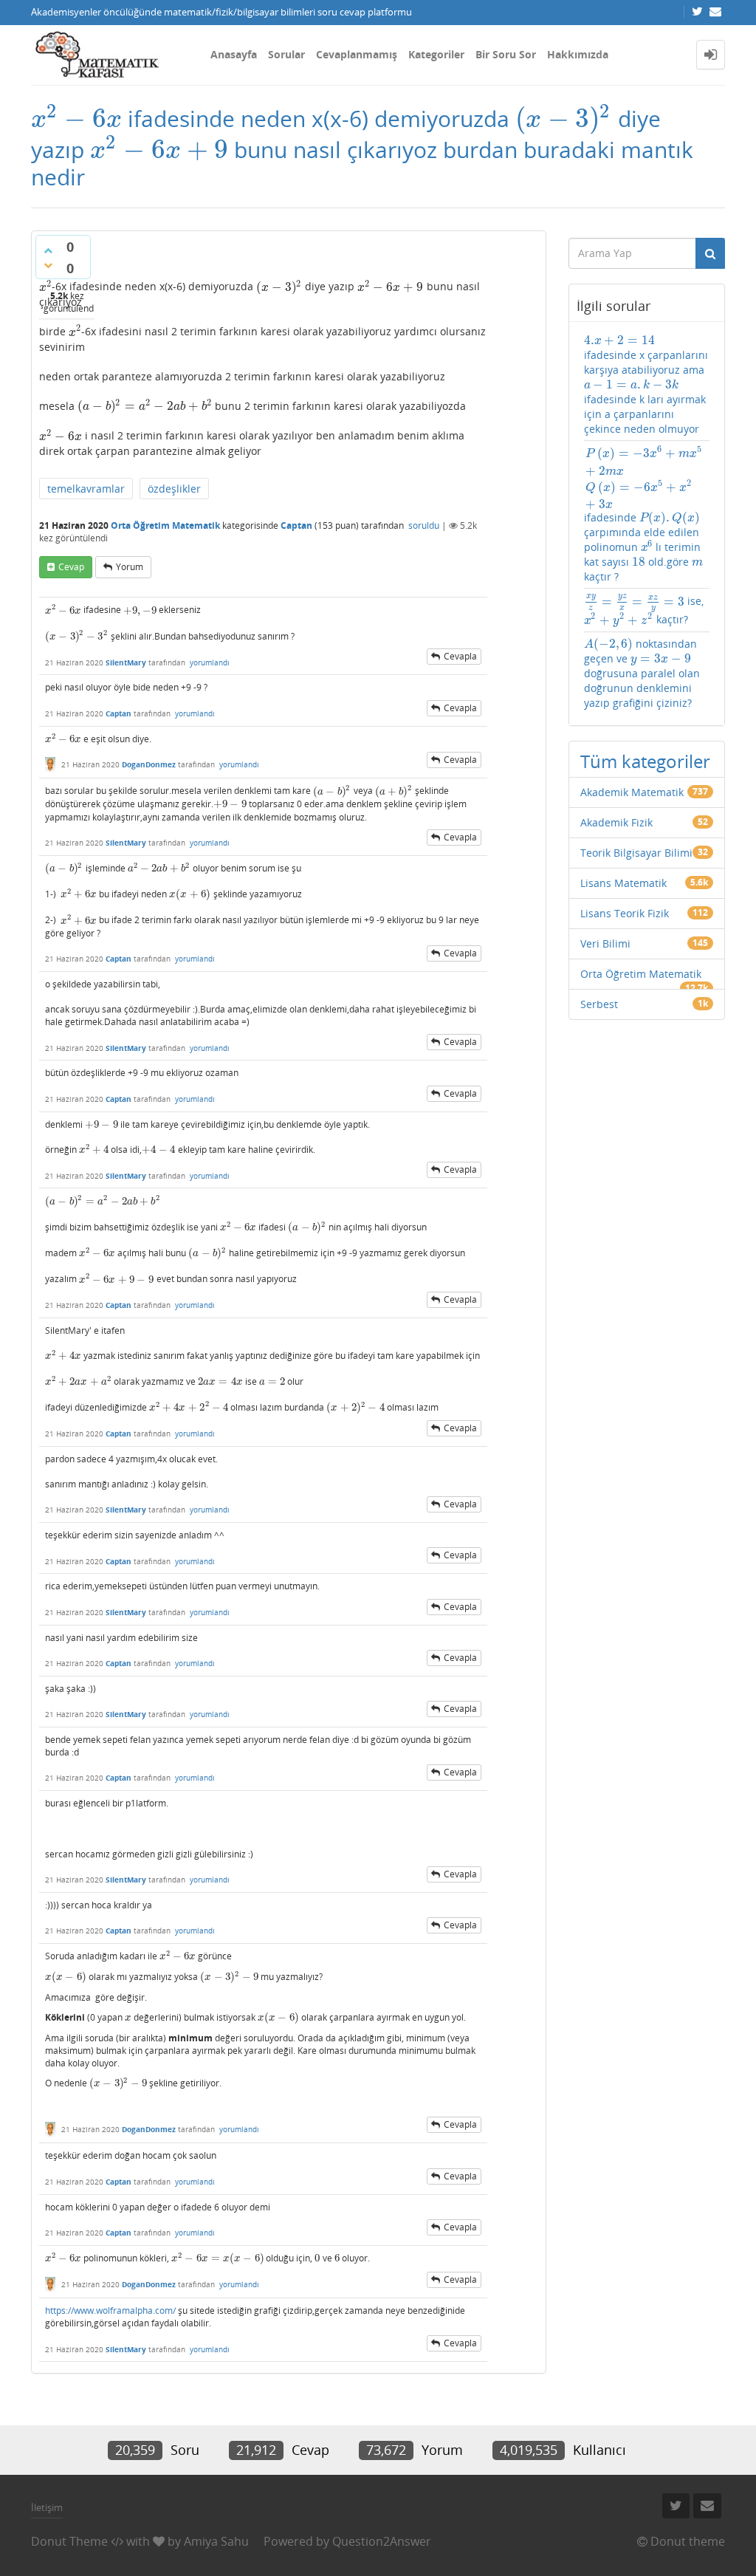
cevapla (460, 656)
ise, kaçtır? (644, 610)
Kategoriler (436, 54)
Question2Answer (382, 2541)
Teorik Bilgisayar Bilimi (636, 853)
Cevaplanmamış (357, 54)
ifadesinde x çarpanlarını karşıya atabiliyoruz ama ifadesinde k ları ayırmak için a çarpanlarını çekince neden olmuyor (646, 384)
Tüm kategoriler (645, 761)
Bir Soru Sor (506, 54)
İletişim (47, 2507)
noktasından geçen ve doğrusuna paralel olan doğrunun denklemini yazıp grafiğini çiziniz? (642, 673)
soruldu (424, 525)
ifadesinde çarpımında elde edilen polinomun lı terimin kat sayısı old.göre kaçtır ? (645, 514)
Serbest (599, 1004)
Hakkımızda (578, 54)
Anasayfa (234, 54)
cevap (71, 567)
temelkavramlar (86, 489)
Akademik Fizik (616, 822)
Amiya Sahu (216, 2541)
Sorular (286, 54)
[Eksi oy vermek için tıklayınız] (48, 265)
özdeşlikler (174, 489)
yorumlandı (210, 662)
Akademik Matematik (632, 792)
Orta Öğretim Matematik (165, 525)
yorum (130, 567)
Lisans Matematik (623, 883)
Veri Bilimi (605, 943)
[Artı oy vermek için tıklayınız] (48, 250)
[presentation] (76, 119)
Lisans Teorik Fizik (625, 913)
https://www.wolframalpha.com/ (110, 2310)
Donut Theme (69, 2541)
